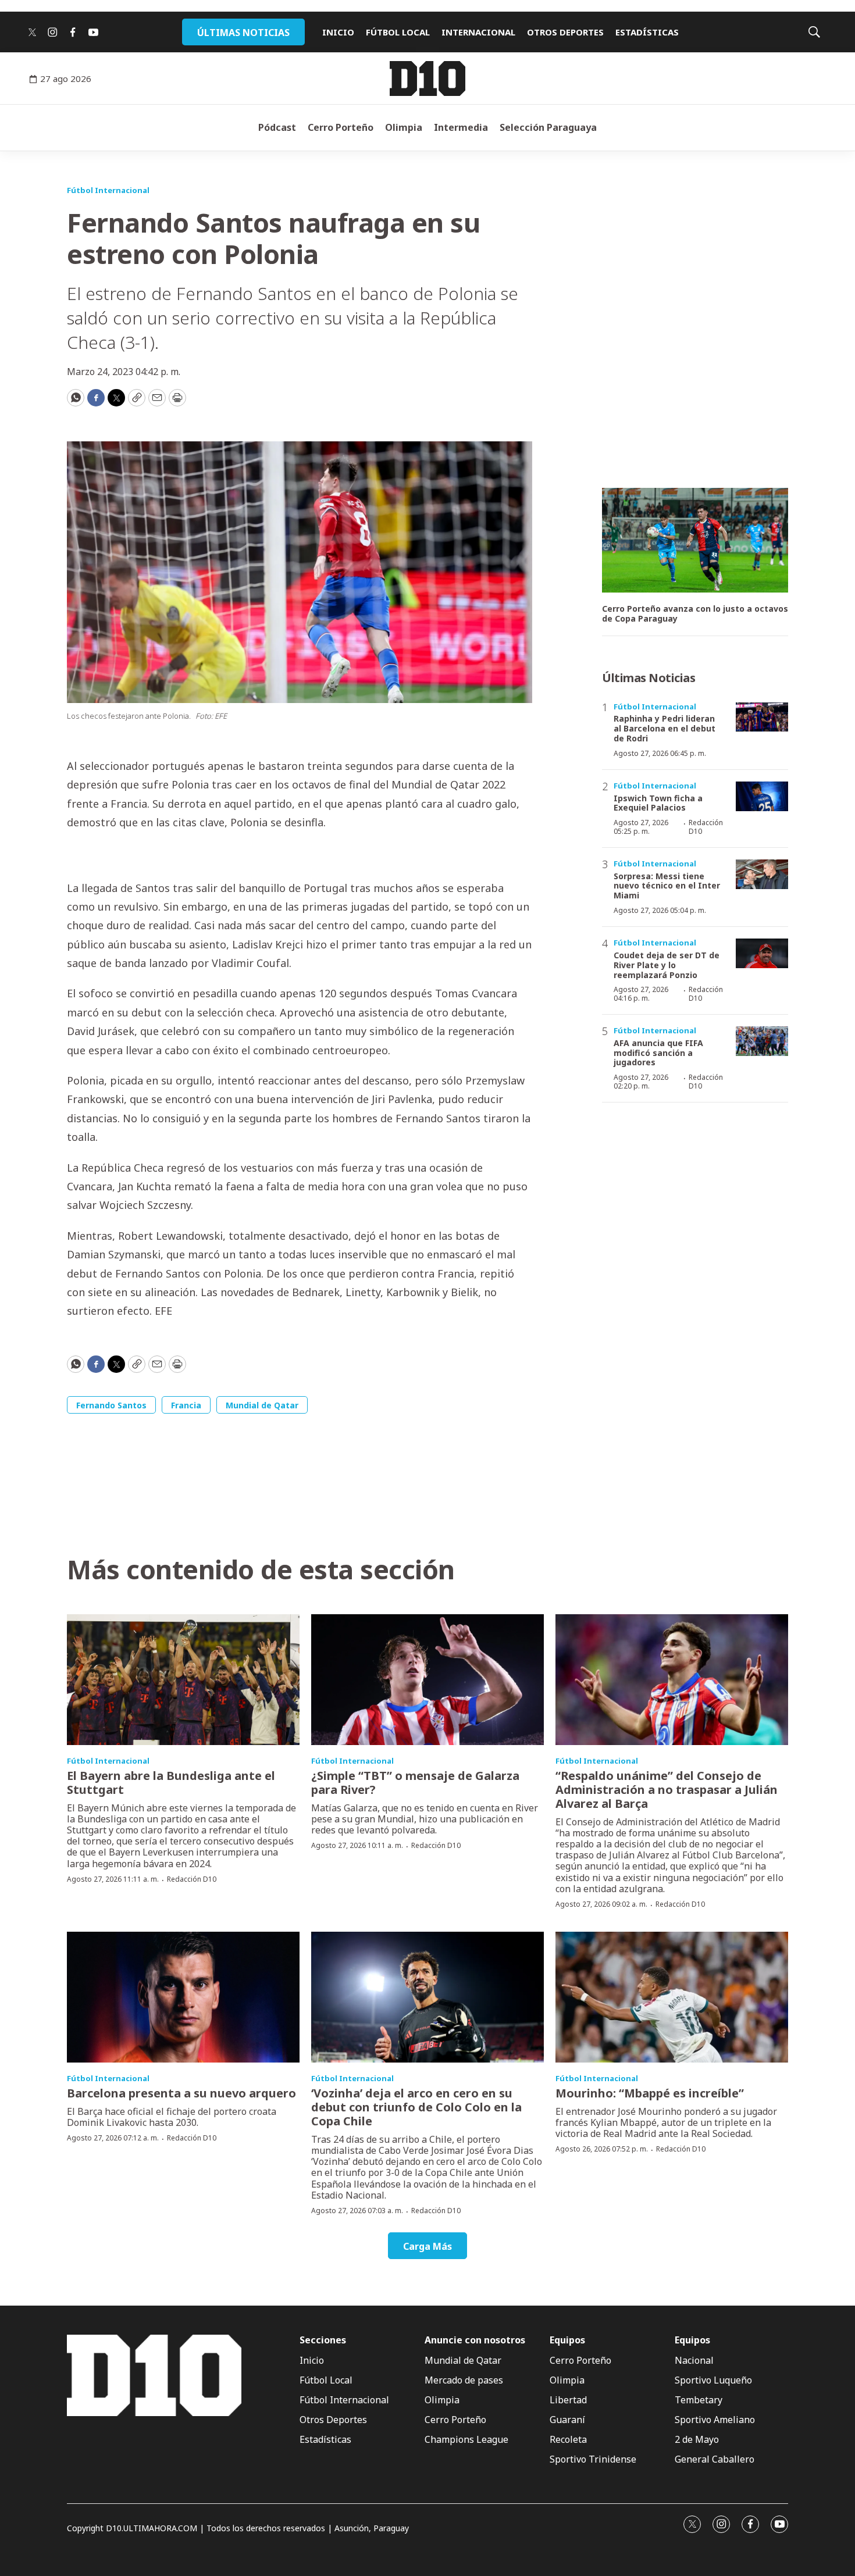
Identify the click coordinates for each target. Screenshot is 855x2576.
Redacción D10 (706, 827)
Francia (186, 1405)
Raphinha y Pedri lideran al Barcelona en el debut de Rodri (665, 728)
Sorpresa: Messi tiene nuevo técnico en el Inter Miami (667, 886)
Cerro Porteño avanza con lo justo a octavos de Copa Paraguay (695, 614)
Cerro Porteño (341, 127)
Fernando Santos (111, 1405)
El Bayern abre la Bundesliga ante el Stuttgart (171, 1783)
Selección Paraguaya (548, 127)
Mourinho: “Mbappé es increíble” (650, 2093)
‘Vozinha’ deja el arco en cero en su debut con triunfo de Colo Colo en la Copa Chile (416, 2107)
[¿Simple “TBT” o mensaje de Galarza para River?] (427, 1680)
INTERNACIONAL (478, 32)
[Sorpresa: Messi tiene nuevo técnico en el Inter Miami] (762, 874)
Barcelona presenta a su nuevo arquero (181, 2093)
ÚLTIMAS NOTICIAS (243, 33)
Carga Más (427, 2246)
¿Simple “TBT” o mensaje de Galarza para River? (415, 1783)
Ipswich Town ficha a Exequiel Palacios (658, 803)
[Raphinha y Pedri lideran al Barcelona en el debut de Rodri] (762, 717)
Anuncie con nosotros (475, 2340)
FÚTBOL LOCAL (398, 32)
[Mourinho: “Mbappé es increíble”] (672, 1997)
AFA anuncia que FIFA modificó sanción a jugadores (658, 1053)
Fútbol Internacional (108, 190)
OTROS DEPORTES (565, 32)
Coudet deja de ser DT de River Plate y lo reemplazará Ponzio (667, 965)
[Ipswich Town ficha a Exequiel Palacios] (762, 796)
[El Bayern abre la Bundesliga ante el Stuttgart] (183, 1680)
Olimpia (404, 127)
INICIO (338, 32)
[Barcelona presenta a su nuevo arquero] (183, 1997)
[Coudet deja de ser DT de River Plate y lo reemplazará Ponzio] (762, 953)
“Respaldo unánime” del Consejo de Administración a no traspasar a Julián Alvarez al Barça (667, 1790)
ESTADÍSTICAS (647, 32)
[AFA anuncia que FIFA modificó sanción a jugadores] (762, 1041)
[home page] (427, 79)
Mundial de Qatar (262, 1405)
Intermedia (461, 127)
